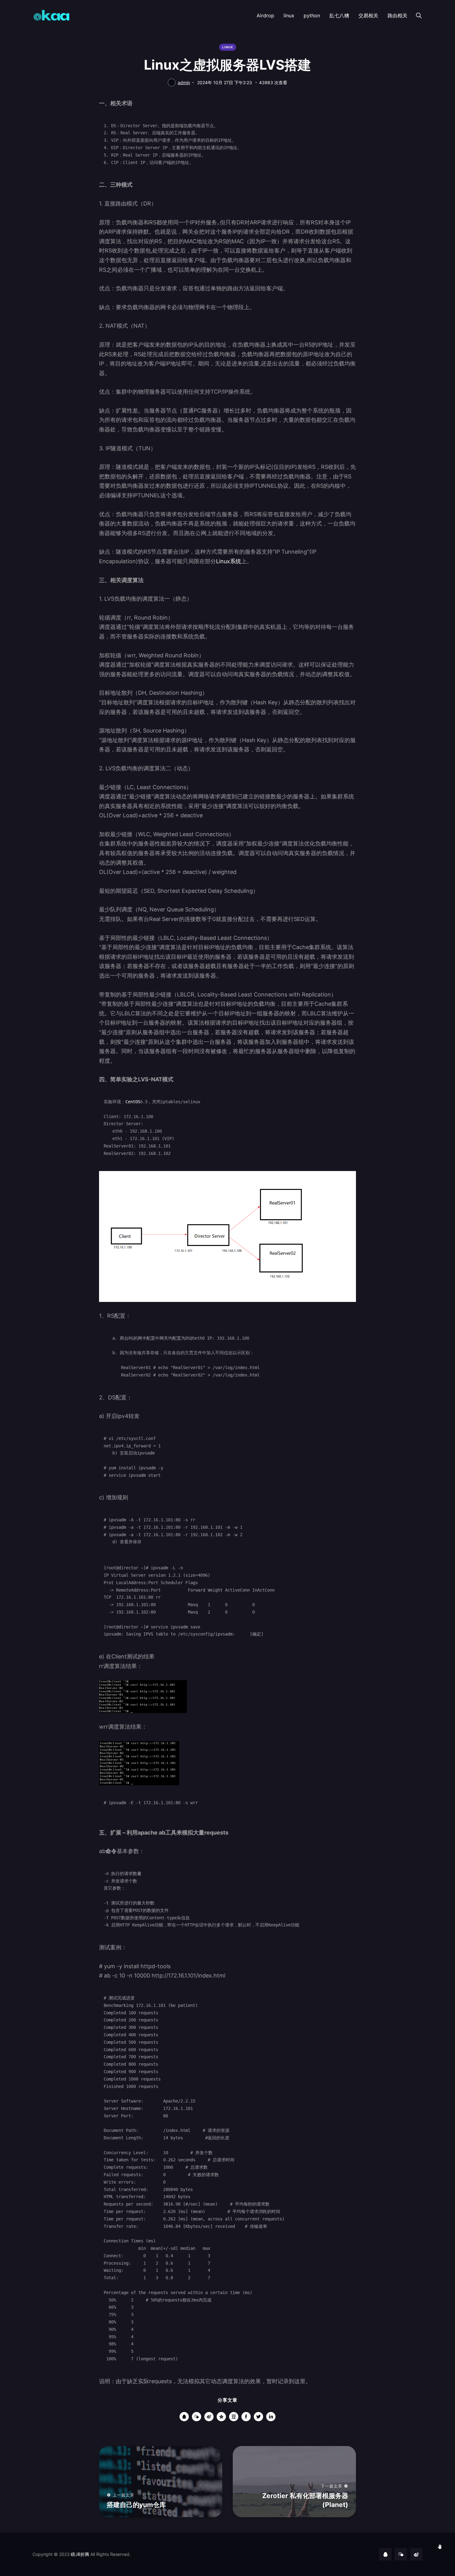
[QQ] (385, 2554)
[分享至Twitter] (258, 2417)
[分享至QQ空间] (221, 2417)
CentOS (133, 1102)
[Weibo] (416, 2554)
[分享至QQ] (184, 2417)
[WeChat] (401, 2554)
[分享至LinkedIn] (271, 2417)
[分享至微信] (197, 2417)
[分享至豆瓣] (234, 2417)
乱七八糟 (339, 15)
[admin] (172, 82)
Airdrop (265, 15)
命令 (111, 1851)
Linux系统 (229, 561)
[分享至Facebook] (246, 2417)
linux (289, 15)
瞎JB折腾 (80, 2554)
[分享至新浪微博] (209, 2417)
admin (184, 82)
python (312, 15)
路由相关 (397, 15)
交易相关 (368, 15)
